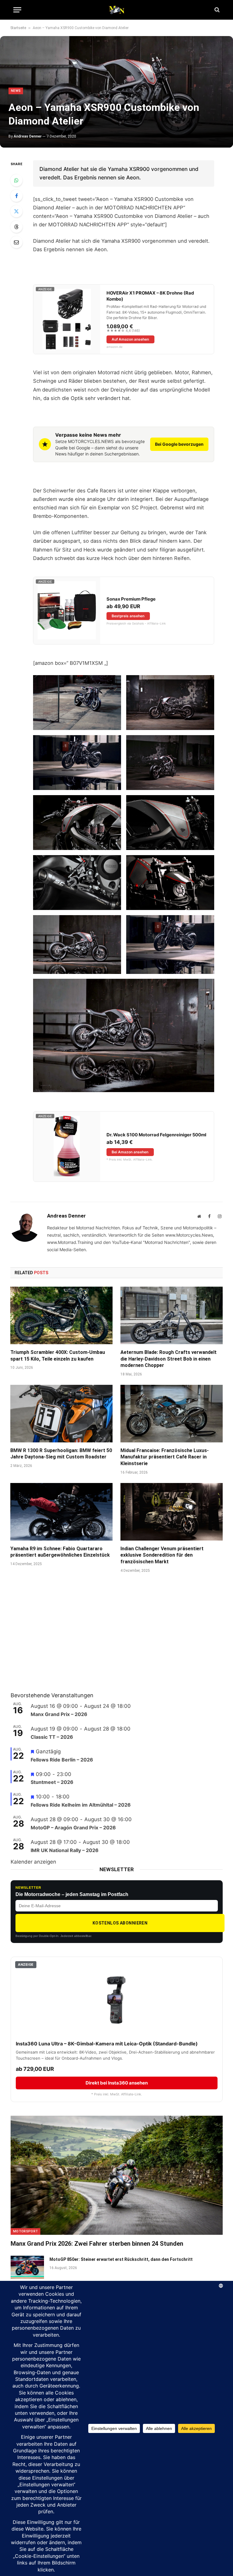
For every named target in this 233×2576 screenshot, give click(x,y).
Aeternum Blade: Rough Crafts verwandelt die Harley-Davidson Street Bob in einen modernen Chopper (169, 1359)
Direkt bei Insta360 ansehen (117, 2083)
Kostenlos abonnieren (120, 1923)
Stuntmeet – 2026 (52, 1782)
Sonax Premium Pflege (131, 599)
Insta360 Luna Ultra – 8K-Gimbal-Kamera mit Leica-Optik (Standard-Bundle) (107, 2044)
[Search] (216, 10)
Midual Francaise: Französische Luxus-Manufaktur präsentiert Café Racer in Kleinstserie (165, 1457)
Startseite (18, 28)
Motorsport (25, 2231)
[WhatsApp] (16, 180)
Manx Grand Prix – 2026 (59, 1714)
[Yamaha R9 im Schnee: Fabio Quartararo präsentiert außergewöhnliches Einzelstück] (61, 1512)
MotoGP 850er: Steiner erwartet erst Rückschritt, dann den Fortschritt (121, 2259)
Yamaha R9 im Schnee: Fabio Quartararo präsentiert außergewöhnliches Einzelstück (60, 1552)
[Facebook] (16, 196)
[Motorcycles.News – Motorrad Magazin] (116, 10)
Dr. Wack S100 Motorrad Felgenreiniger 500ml (156, 1135)
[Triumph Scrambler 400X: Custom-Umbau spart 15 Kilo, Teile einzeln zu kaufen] (61, 1315)
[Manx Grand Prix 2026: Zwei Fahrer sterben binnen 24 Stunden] (117, 2175)
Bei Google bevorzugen (179, 444)
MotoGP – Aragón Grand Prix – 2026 (73, 1828)
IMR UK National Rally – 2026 (65, 1850)
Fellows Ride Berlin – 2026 (62, 1760)
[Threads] (16, 227)
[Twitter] (16, 211)
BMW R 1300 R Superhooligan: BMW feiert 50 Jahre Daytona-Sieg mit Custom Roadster (61, 1454)
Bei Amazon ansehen (130, 1152)
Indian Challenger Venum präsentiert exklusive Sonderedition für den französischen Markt (162, 1555)
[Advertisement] (56, 1640)
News (16, 91)
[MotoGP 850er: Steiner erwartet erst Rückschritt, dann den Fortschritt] (27, 2267)
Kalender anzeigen (33, 1862)
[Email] (16, 242)
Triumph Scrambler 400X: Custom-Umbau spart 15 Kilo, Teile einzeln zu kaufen (58, 1356)
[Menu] (17, 10)
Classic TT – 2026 (52, 1737)
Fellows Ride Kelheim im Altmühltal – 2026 (81, 1805)
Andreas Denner (28, 136)
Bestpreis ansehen (128, 616)
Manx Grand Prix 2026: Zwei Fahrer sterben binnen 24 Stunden (97, 2244)
